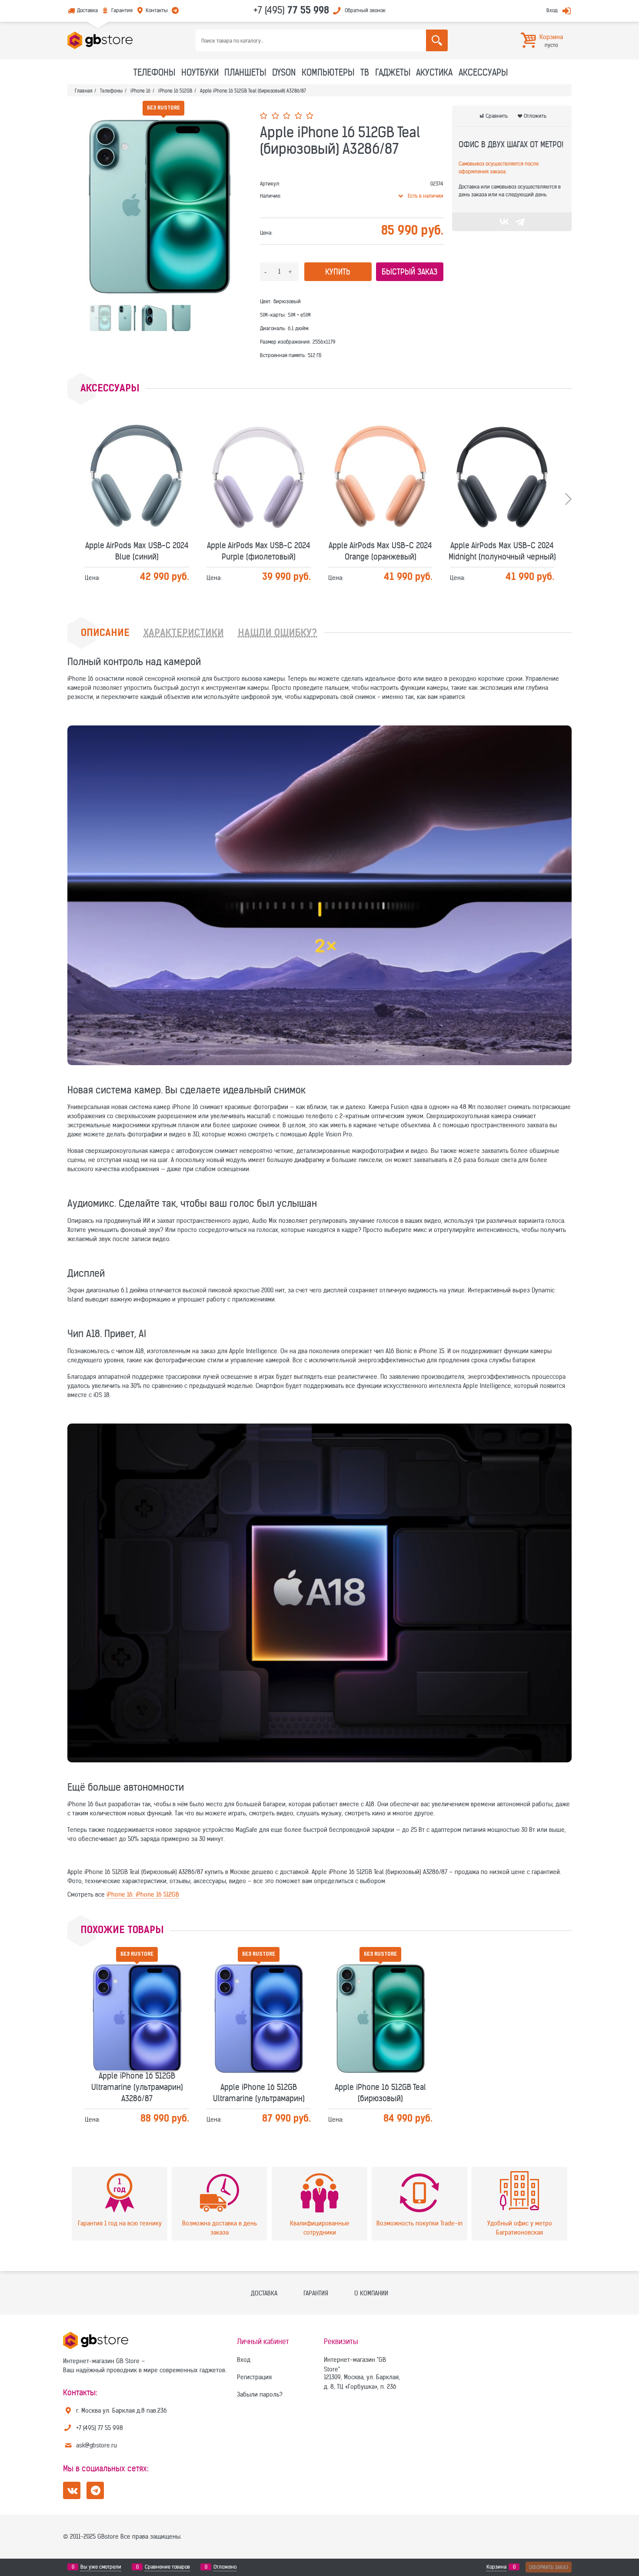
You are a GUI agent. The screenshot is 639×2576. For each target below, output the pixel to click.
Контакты (157, 10)
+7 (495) (291, 10)
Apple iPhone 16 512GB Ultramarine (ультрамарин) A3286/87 (137, 1988)
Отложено (225, 2567)
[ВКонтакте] (504, 222)
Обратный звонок (365, 10)
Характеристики (184, 634)
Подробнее (140, 468)
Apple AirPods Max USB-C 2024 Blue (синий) (137, 451)
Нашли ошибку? (277, 634)
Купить (338, 272)
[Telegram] (520, 222)
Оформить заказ (549, 2567)
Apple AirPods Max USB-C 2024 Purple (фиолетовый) (259, 451)
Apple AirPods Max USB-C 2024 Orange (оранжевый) (380, 451)
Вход (552, 10)
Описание (105, 634)
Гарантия (122, 10)
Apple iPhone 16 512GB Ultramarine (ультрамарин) (259, 1993)
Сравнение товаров (167, 2567)
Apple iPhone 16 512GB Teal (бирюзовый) (380, 1993)
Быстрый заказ (409, 272)
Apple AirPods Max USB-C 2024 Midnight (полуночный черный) (502, 451)
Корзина (496, 2567)
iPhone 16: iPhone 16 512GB (143, 1894)
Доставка (87, 10)
